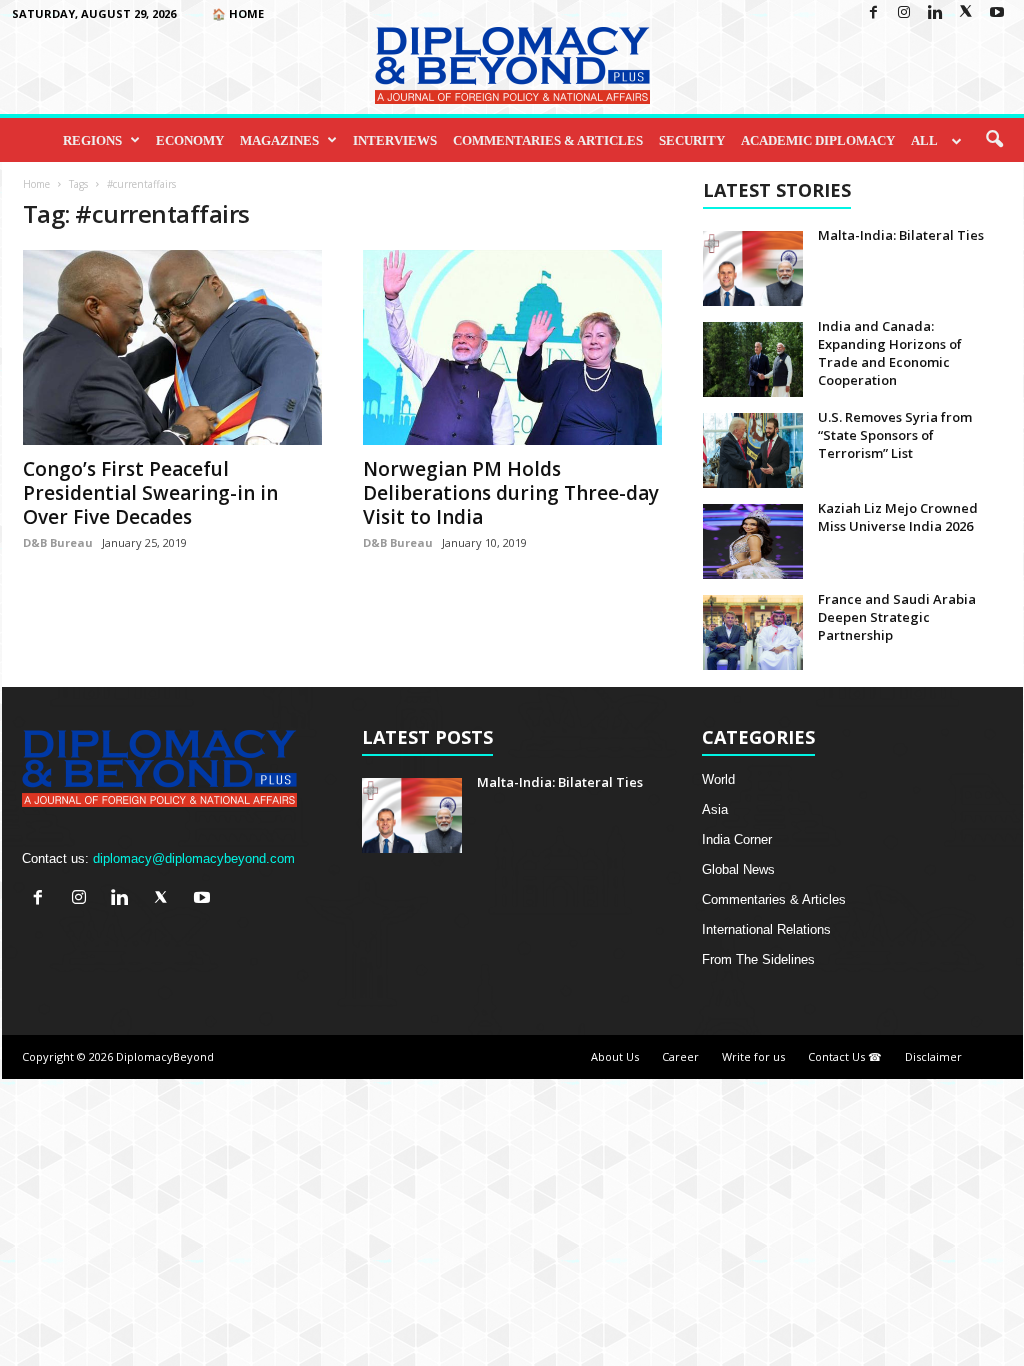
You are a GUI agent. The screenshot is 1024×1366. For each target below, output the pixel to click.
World (718, 779)
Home (36, 184)
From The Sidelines (758, 959)
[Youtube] (997, 13)
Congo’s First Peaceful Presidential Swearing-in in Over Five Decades (150, 493)
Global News (738, 869)
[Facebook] (873, 13)
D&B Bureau (58, 542)
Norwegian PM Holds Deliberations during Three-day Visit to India (511, 493)
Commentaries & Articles (548, 140)
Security (692, 140)
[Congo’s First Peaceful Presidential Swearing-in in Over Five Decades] (173, 347)
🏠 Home (238, 13)
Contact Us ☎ (845, 1056)
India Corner (737, 839)
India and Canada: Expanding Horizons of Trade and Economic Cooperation (890, 353)
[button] (994, 140)
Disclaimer (933, 1056)
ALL (924, 140)
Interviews (395, 140)
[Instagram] (904, 13)
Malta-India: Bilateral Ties (901, 235)
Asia (715, 809)
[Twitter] (966, 13)
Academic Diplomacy (818, 140)
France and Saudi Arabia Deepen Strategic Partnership (897, 617)
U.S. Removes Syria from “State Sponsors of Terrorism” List (895, 435)
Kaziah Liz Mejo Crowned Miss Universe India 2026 (898, 517)
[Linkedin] (935, 13)
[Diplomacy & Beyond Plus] (512, 65)
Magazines (279, 140)
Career (680, 1056)
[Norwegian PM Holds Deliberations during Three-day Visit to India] (513, 347)
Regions (92, 140)
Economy (190, 140)
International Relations (766, 929)
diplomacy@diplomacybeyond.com (194, 858)
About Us (615, 1056)
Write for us (753, 1056)
